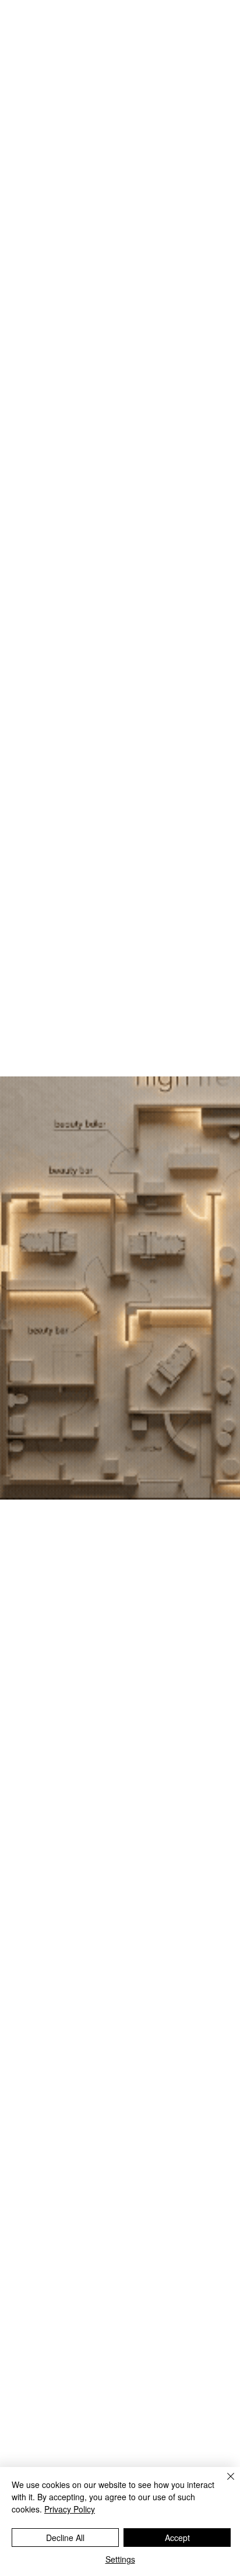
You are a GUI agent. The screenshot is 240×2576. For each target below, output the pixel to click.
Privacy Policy (70, 2509)
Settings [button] (120, 2559)
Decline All (65, 2538)
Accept (177, 2538)
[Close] (224, 2483)
